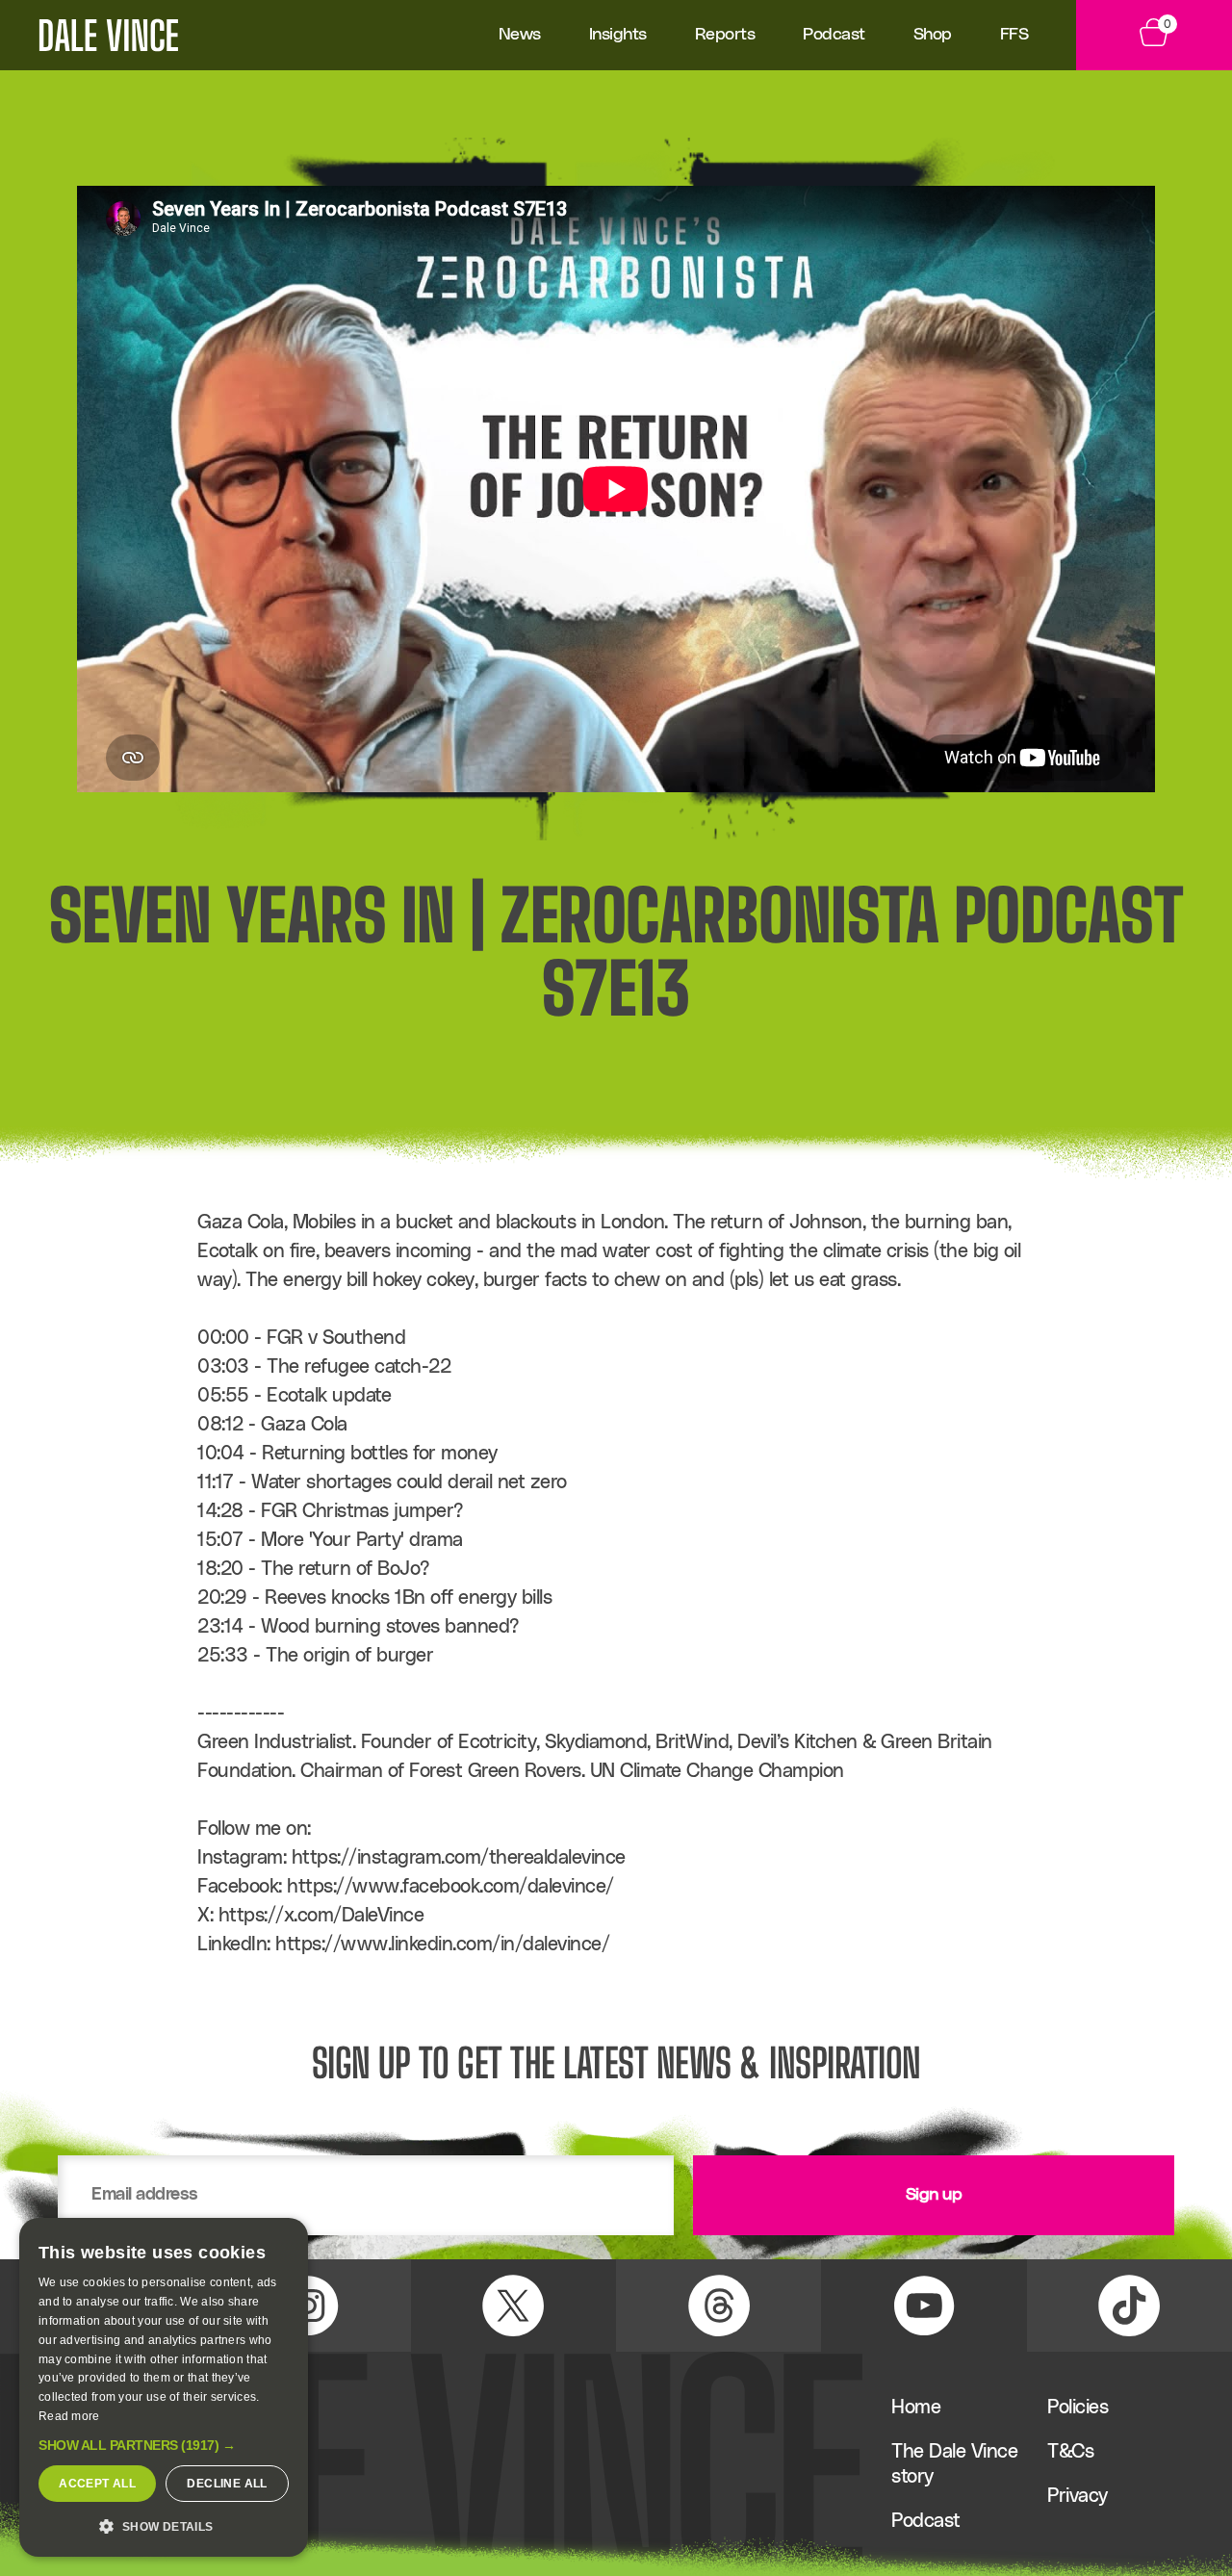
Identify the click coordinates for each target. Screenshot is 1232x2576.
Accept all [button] (97, 2484)
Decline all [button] (227, 2484)
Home (916, 2408)
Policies (1078, 2408)
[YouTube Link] (924, 2306)
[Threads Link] (719, 2306)
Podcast (834, 35)
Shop (933, 35)
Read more (69, 2416)
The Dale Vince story (954, 2464)
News (520, 35)
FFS (1014, 35)
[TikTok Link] (1129, 2306)
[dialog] (164, 2387)
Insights (618, 35)
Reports (725, 35)
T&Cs (1070, 2452)
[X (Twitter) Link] (513, 2306)
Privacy (1078, 2496)
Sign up (934, 2195)
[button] (164, 2445)
